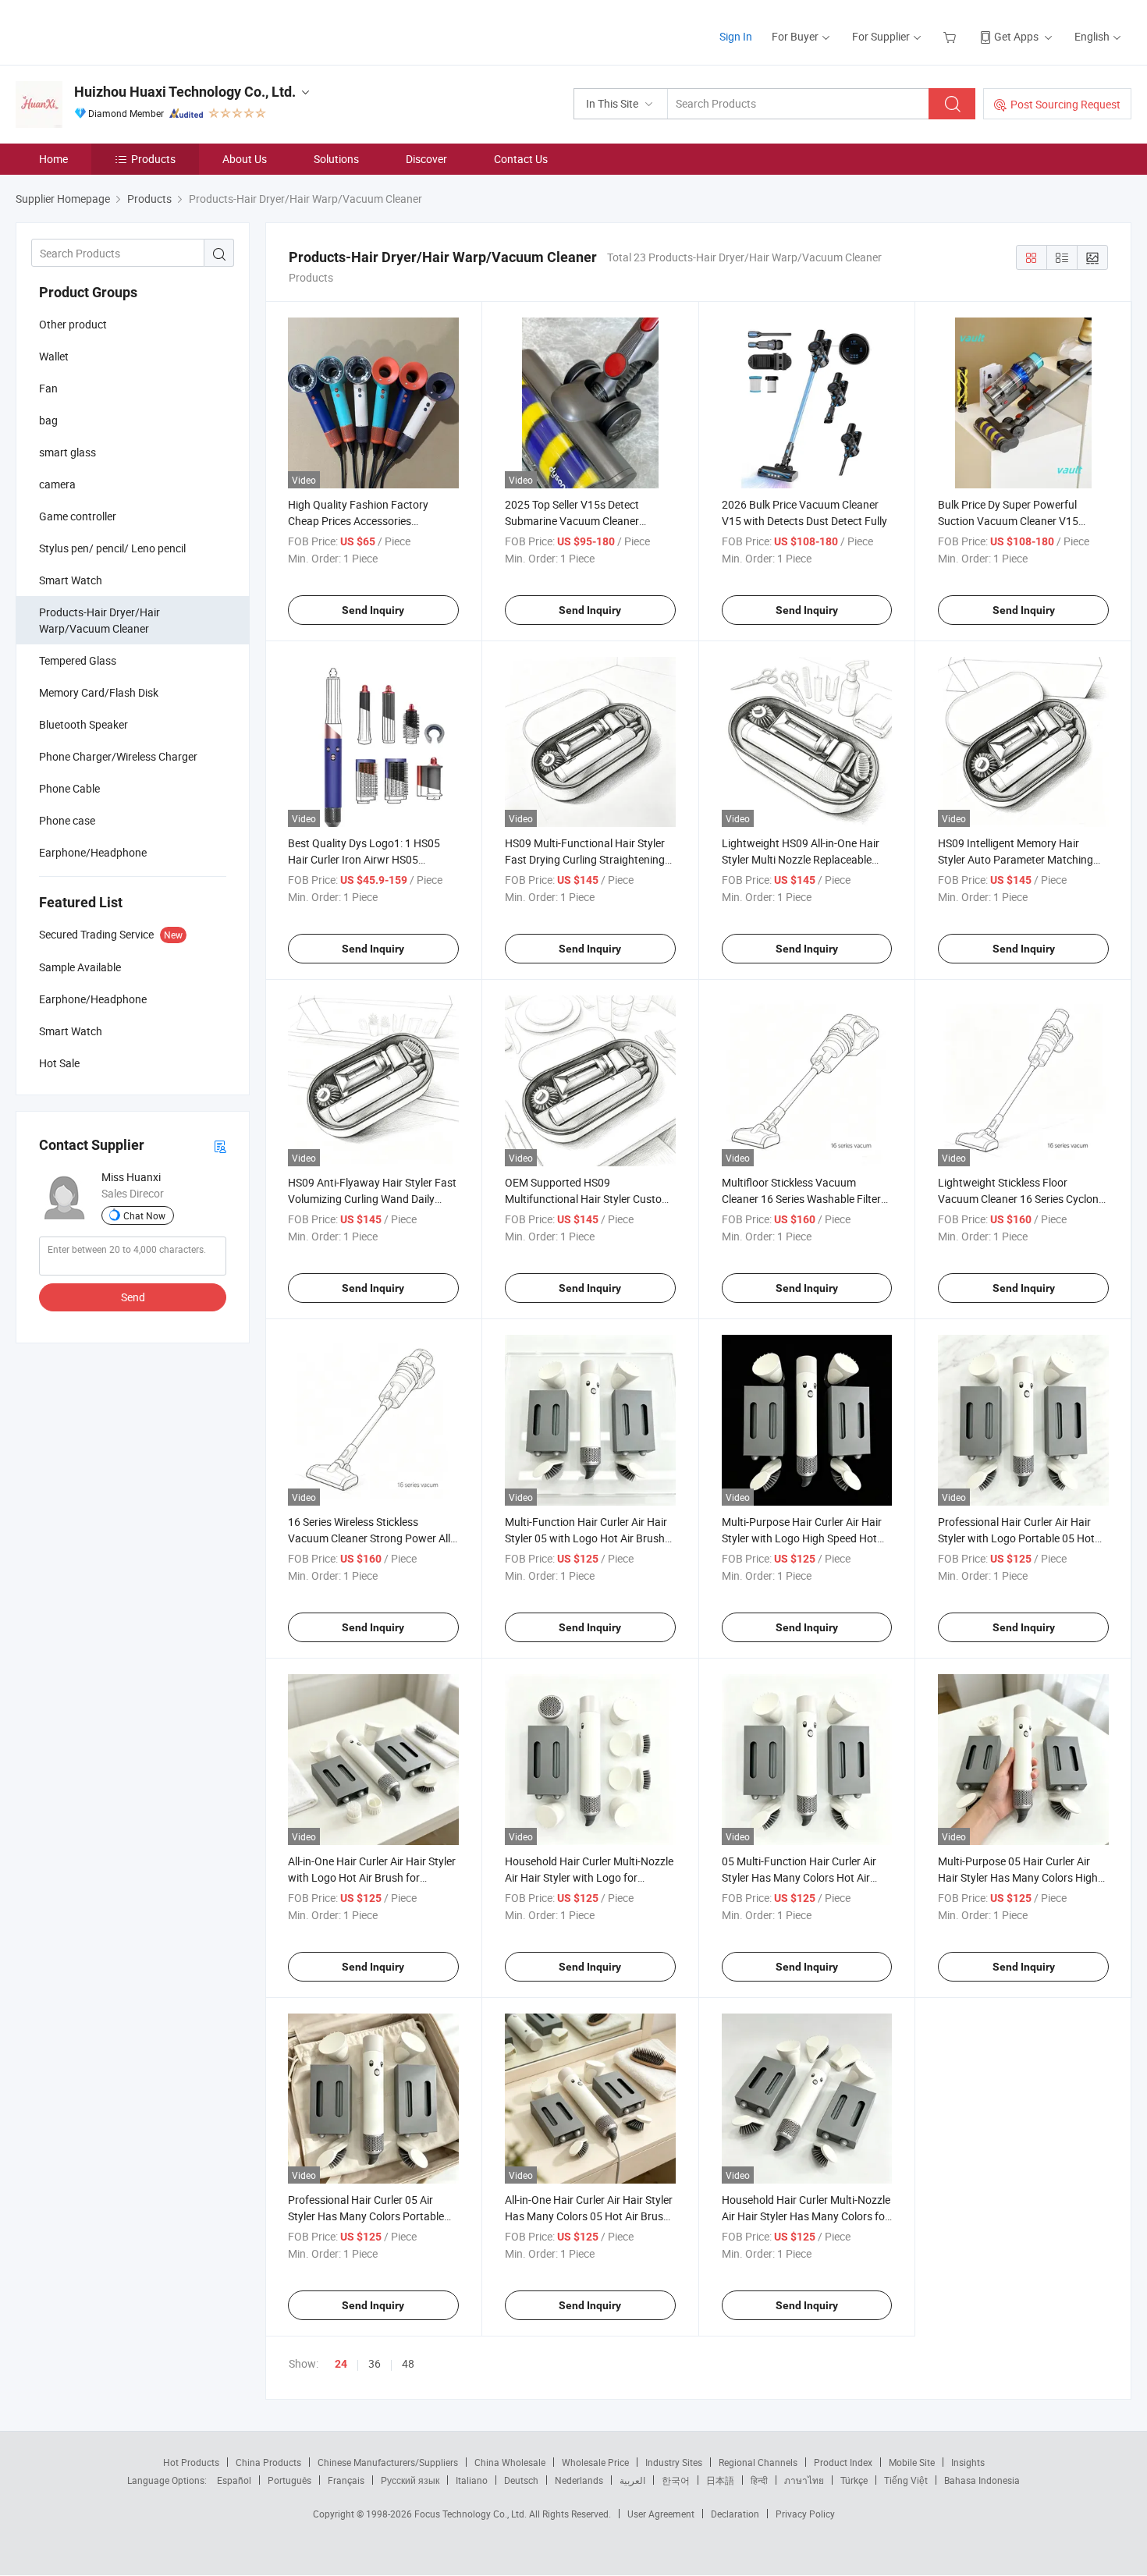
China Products (268, 2462)
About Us (245, 159)
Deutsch (521, 2480)
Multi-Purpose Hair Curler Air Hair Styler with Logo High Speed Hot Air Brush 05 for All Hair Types (802, 1538)
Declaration (735, 2514)
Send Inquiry (373, 610)
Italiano (472, 2480)
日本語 (720, 2480)
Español (234, 2480)
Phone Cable (69, 788)
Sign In (736, 36)
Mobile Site (912, 2462)
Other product (73, 324)
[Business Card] (220, 1146)
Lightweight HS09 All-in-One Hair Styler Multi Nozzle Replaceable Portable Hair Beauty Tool (801, 859)
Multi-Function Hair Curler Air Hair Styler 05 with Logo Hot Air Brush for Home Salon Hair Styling (586, 1538)
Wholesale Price (595, 2462)
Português (289, 2480)
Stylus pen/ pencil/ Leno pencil (112, 548)
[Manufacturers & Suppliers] (116, 31)
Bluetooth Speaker (83, 724)
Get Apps (1016, 36)
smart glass (67, 452)
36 (375, 2363)
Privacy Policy (805, 2514)
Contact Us (521, 159)
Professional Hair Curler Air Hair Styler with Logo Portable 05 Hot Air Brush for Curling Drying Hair (1016, 1538)
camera (57, 484)
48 (408, 2363)
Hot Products (191, 2462)
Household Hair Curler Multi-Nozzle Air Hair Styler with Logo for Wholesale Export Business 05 (589, 1877)
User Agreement (661, 2514)
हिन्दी (759, 2480)
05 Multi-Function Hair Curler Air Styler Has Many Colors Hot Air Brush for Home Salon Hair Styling (804, 1877)
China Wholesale (510, 2462)
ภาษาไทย (804, 2480)
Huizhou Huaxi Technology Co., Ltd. (185, 92)
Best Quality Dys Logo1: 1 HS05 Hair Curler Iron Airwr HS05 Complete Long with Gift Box (364, 859)
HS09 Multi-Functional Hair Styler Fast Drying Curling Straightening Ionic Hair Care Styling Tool (585, 859)
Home (53, 159)
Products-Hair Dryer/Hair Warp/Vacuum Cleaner (99, 620)
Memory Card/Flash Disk (99, 692)
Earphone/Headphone (93, 852)
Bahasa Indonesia (982, 2480)
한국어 (676, 2480)
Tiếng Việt (906, 2480)
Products (153, 159)
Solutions (336, 159)
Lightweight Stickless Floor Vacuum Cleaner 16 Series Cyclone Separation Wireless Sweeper (1021, 1199)
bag (48, 420)
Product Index (843, 2462)
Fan (48, 388)
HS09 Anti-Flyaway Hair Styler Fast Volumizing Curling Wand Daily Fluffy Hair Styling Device (372, 1199)
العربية (632, 2480)
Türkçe (854, 2480)
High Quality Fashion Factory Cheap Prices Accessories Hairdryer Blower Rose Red (358, 521)
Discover (426, 159)
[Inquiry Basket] (952, 36)
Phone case (67, 820)
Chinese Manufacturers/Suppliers (388, 2462)
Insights (968, 2462)
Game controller (78, 516)
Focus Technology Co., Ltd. (472, 2514)
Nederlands (579, 2480)
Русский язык (410, 2480)
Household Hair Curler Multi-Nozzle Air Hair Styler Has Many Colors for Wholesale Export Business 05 (806, 2216)
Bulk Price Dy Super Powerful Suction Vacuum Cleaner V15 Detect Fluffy (1008, 521)
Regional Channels (758, 2462)
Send (133, 1297)
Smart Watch (71, 580)
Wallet (54, 356)
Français (346, 2480)
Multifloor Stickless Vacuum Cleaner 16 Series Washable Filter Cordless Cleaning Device (801, 1199)
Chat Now (144, 1215)
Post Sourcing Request (1065, 104)
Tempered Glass (78, 660)
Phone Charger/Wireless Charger (118, 756)
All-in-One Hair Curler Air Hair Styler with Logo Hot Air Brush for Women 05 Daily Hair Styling (372, 1877)
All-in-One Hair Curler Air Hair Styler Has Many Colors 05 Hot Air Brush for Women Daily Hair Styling (589, 2216)
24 (341, 2364)
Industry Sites (674, 2462)
